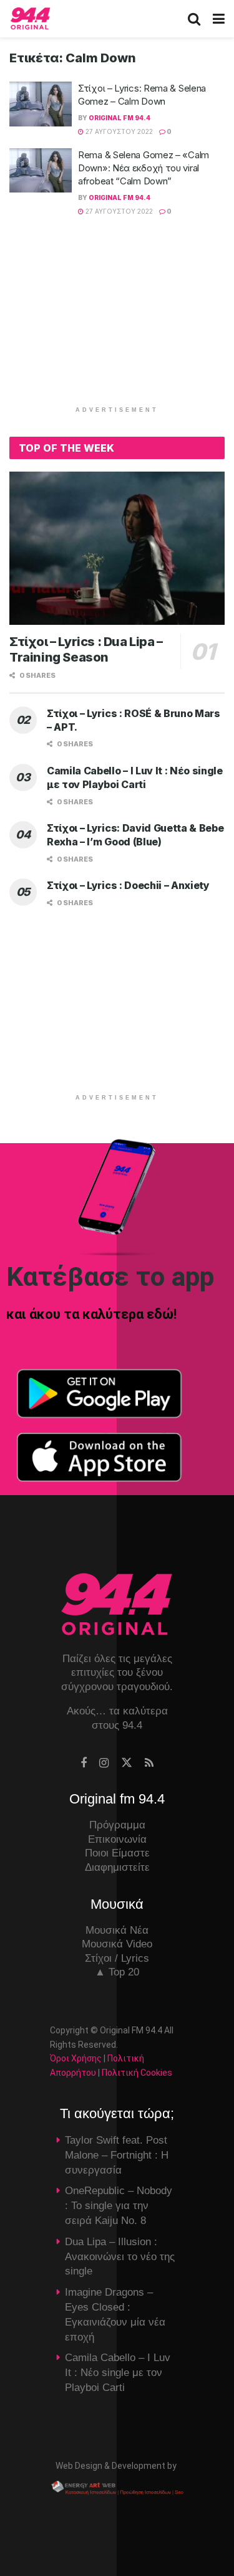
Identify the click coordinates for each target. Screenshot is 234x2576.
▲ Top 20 (117, 1972)
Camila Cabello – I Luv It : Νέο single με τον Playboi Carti (118, 2373)
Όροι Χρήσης (76, 2058)
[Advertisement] (117, 318)
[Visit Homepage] (31, 19)
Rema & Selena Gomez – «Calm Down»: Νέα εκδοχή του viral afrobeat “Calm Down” (144, 168)
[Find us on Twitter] (127, 1763)
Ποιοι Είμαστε (117, 1853)
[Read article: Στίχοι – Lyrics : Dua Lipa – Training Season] (117, 549)
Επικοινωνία (117, 1839)
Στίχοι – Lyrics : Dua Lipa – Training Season (86, 649)
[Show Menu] (219, 19)
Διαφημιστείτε (117, 1867)
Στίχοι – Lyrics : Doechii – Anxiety (128, 885)
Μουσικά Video (117, 1944)
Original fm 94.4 (119, 118)
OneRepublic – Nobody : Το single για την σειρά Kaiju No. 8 (119, 2206)
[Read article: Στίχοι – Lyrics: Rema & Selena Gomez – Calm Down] (41, 104)
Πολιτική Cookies (137, 2073)
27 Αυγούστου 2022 (118, 131)
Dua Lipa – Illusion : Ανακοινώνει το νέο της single (120, 2257)
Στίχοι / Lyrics (117, 1958)
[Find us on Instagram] (104, 1763)
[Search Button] (194, 19)
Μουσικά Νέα (117, 1930)
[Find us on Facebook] (84, 1763)
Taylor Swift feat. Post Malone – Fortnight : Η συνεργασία (117, 2155)
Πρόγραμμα (117, 1825)
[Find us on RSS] (149, 1763)
